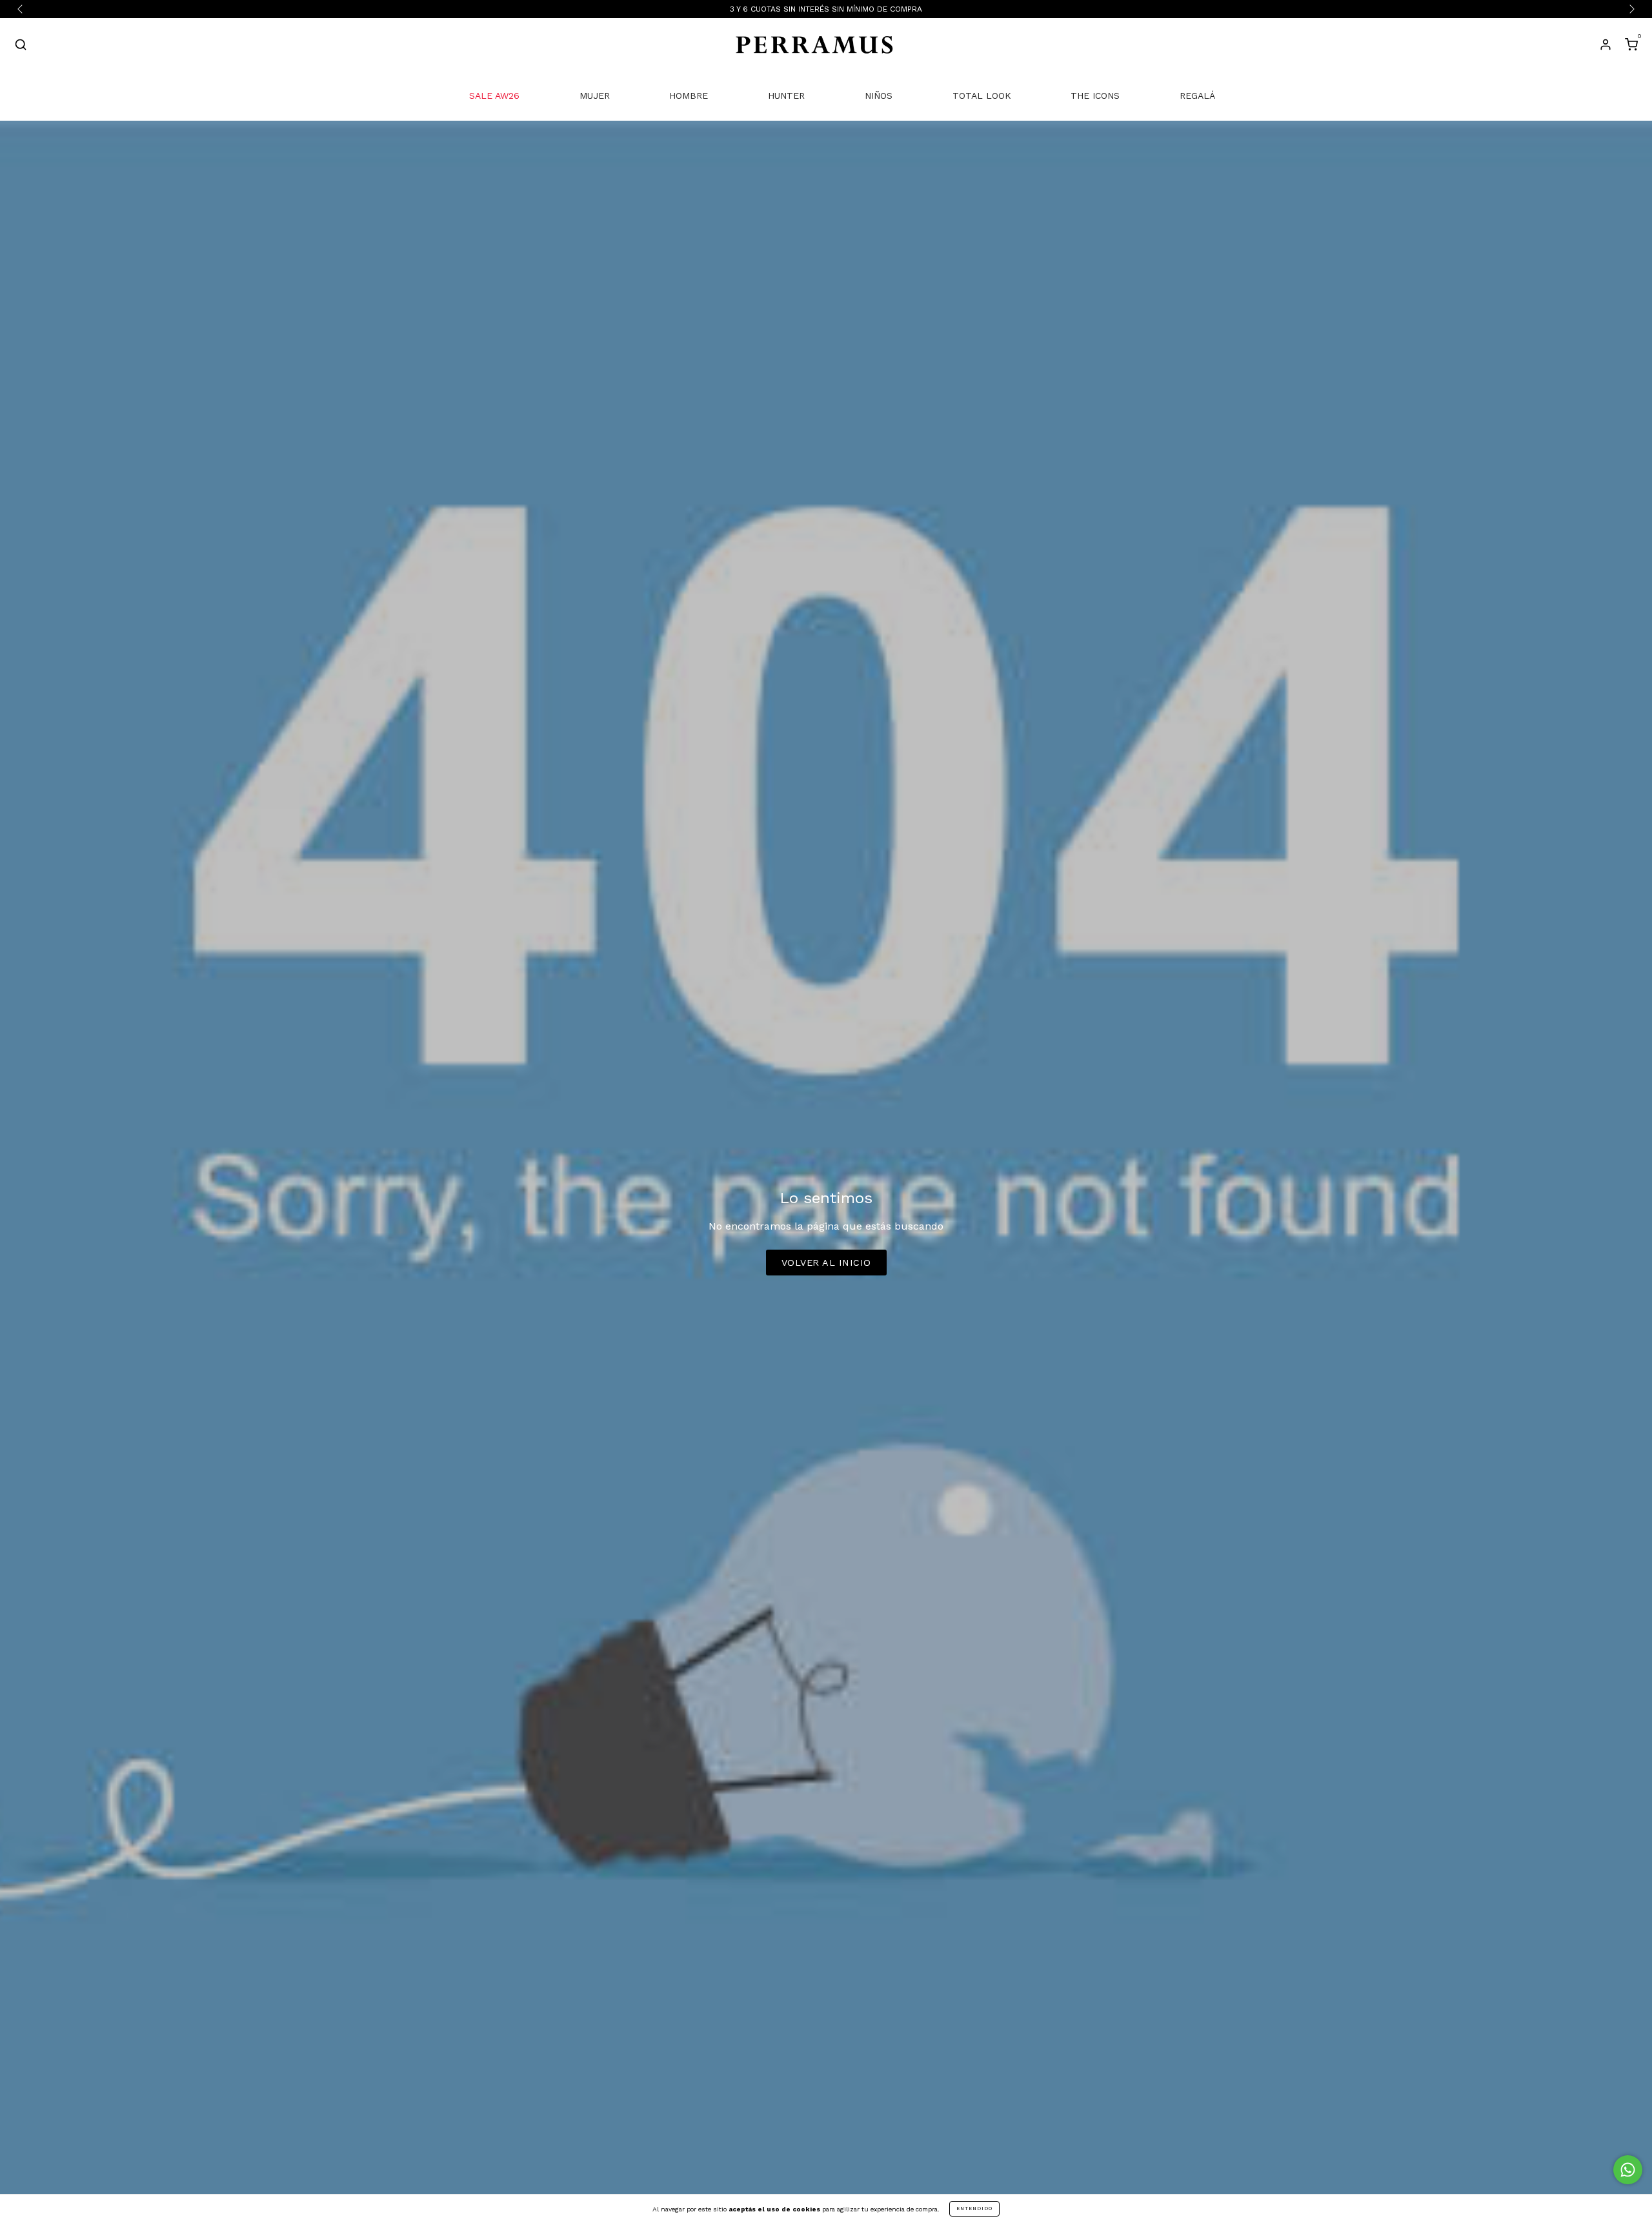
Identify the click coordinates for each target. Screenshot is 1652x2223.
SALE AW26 (494, 96)
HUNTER (786, 96)
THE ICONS (1095, 96)
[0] (1631, 46)
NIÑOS (879, 96)
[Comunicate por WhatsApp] (1628, 2170)
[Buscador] (21, 46)
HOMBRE (689, 96)
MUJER (595, 96)
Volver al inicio (826, 1263)
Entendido (974, 2208)
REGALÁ (1197, 96)
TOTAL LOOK (982, 96)
